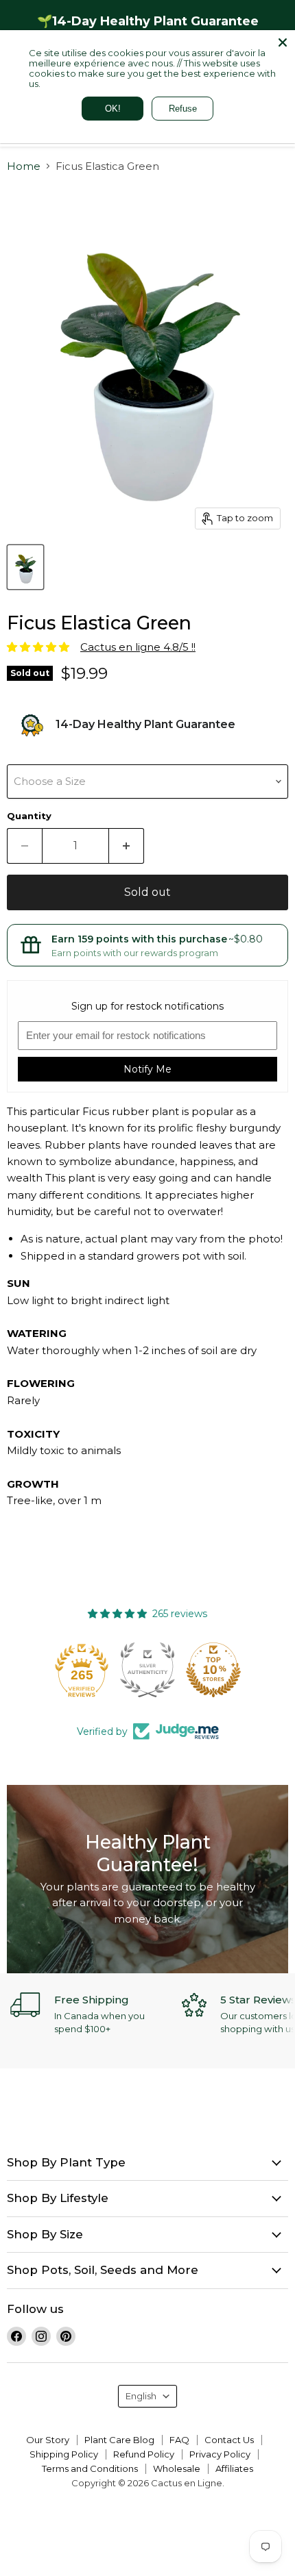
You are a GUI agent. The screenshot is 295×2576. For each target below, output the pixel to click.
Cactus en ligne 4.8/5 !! (138, 647)
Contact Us (229, 2440)
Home (24, 166)
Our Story (48, 2440)
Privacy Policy (220, 2454)
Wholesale (177, 2468)
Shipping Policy (64, 2454)
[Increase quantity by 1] (127, 846)
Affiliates (234, 2468)
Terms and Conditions (90, 2468)
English (141, 2396)
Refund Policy (144, 2454)
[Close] (283, 42)
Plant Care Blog (119, 2440)
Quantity (29, 816)
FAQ (179, 2440)
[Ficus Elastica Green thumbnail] (25, 567)
